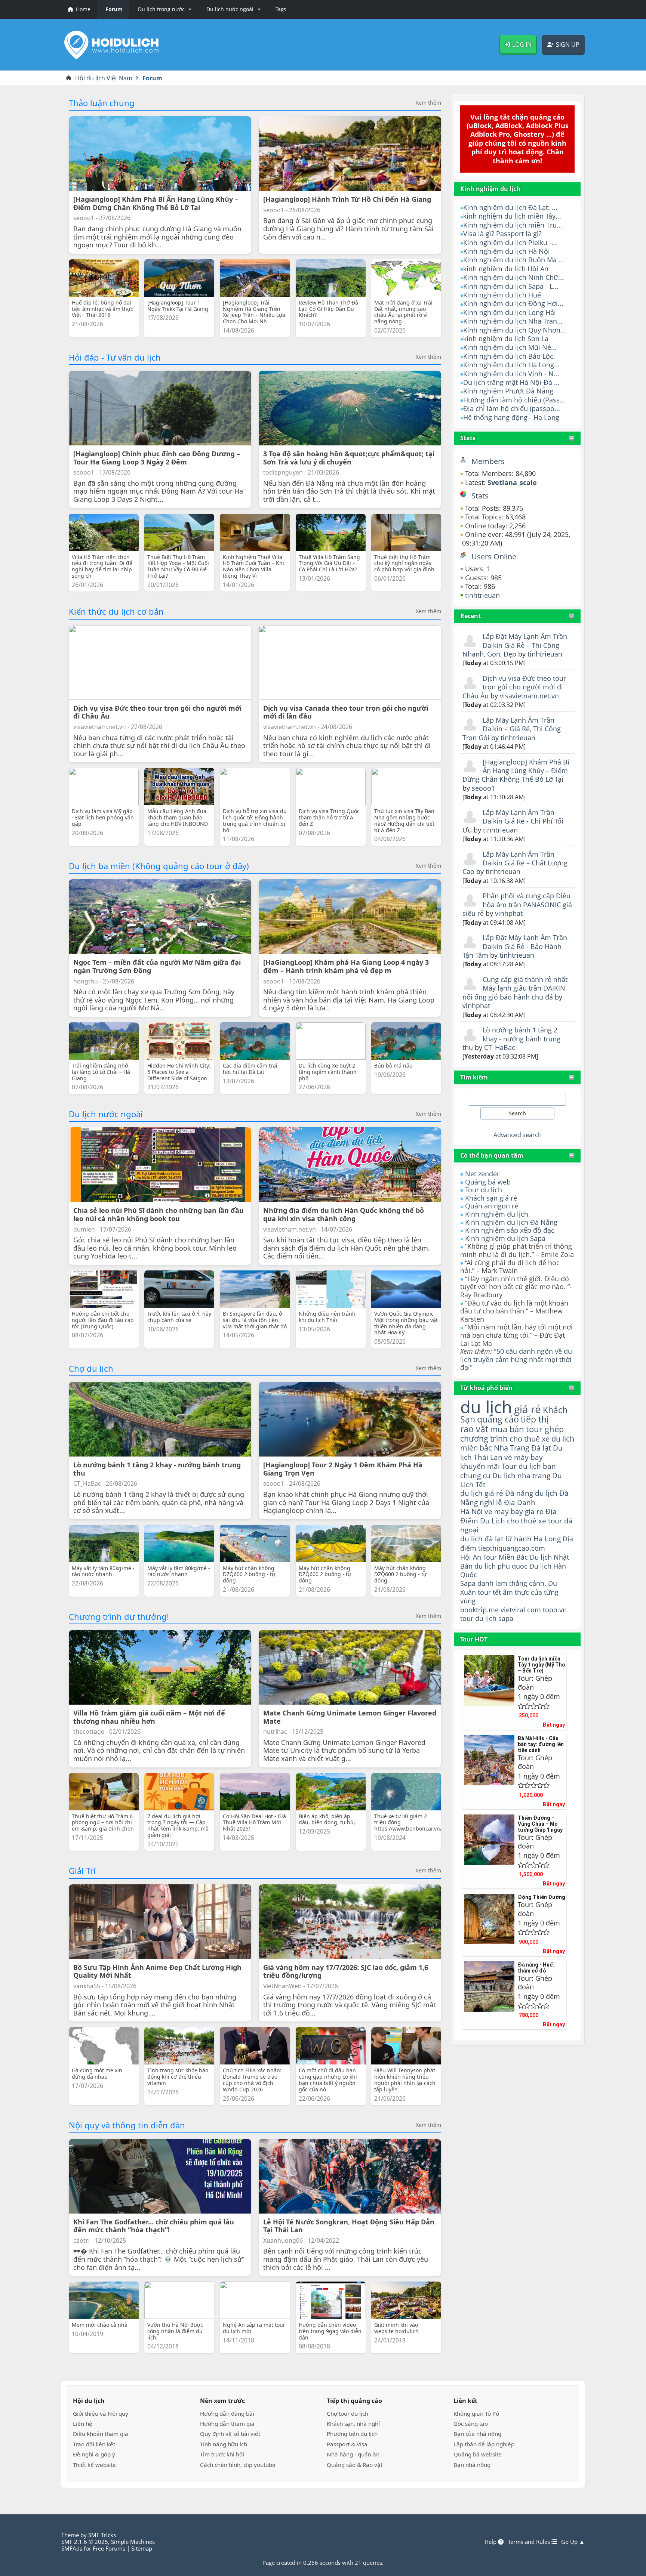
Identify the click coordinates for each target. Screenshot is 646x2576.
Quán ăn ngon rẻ (492, 1206)
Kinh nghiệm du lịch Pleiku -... (510, 243)
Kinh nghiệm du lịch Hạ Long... (511, 365)
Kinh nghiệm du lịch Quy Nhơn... (515, 330)
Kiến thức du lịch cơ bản (116, 611)
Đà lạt (541, 1448)
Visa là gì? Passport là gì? (502, 234)
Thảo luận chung (102, 103)
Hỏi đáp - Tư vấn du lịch (115, 357)
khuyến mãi (480, 1466)
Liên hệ (83, 2424)
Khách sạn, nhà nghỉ (353, 2424)
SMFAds (72, 2548)
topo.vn (555, 1610)
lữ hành (519, 1539)
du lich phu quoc (501, 1566)
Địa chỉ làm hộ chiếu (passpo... (512, 408)
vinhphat (509, 913)
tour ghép (545, 1429)
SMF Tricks (102, 2535)
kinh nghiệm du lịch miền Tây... (512, 216)
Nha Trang (512, 1448)
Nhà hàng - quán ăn (353, 2454)
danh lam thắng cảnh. (512, 1583)
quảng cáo (498, 1419)
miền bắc (476, 1448)
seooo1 (483, 788)
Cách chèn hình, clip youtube (238, 2465)
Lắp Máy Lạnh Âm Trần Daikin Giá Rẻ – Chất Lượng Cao (515, 863)
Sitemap (142, 2548)
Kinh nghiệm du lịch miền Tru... (513, 225)
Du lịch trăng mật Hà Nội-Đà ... (511, 382)
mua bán (507, 1429)
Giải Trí (82, 1871)
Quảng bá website (478, 2454)
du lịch (486, 1407)
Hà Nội (471, 1511)
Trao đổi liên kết (94, 2444)
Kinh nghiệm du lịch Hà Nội (507, 251)
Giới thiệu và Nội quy (101, 2413)
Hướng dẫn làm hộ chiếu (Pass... (514, 400)
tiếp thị (535, 1419)
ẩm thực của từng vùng (509, 1596)
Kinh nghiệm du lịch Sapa (505, 1238)
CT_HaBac (500, 1047)
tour (467, 1618)
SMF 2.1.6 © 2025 (85, 2542)
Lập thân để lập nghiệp (484, 2444)
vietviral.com (521, 1610)
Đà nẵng (519, 1493)
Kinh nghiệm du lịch (497, 1214)
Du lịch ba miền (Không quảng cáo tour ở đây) (159, 866)
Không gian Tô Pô (476, 2413)
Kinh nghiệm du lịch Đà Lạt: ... (510, 207)
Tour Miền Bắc (505, 1557)
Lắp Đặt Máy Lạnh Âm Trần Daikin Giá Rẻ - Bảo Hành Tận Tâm (515, 946)
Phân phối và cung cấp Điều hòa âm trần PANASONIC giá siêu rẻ (517, 904)
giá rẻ (527, 1409)
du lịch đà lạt (482, 1539)
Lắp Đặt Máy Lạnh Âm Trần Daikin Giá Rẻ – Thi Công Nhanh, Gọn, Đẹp (515, 645)
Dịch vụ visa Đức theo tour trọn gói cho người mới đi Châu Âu (514, 687)
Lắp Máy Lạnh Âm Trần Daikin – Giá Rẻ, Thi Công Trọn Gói (512, 729)
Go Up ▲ (573, 2542)
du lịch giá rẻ (482, 1493)
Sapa (468, 1583)
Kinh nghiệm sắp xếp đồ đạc (510, 1230)
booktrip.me (479, 1610)
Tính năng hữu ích (224, 2444)
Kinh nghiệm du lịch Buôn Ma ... (514, 260)
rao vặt (474, 1429)
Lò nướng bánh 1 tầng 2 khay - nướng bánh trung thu (511, 1039)
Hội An (471, 1557)
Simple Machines (133, 2542)
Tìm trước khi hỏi (222, 2454)
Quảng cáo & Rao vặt (355, 2465)
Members (488, 461)
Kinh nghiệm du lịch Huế (502, 295)
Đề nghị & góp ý (94, 2454)
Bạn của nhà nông (477, 2434)
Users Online (494, 557)
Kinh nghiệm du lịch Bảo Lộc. (509, 356)
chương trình (484, 1438)
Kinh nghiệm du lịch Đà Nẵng (511, 1222)
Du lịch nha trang (521, 1475)
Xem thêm (428, 103)
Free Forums (109, 2548)
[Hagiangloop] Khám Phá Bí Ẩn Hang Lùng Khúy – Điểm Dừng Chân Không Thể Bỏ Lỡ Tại (516, 771)
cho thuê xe (527, 1521)
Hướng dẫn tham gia (227, 2424)
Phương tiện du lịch (352, 2434)
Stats (468, 438)
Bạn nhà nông (472, 2465)
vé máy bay (524, 1457)
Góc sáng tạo (471, 2424)
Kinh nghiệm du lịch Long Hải (510, 312)
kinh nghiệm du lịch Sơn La (506, 339)
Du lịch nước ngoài (106, 1114)
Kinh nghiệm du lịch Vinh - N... (511, 374)
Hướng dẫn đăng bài (227, 2413)
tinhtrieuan (482, 595)
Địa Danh (520, 1502)
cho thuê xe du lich (542, 1439)
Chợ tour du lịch (347, 2413)
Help (491, 2542)
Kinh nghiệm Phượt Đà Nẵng (508, 391)
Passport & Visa (347, 2444)
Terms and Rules (530, 2542)
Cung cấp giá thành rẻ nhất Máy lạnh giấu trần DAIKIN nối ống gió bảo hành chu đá (515, 988)
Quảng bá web (488, 1182)
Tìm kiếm (474, 1077)
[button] (163, 9)
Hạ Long (547, 1539)
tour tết (489, 1592)
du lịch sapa (494, 1618)
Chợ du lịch (91, 1368)
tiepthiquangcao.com (512, 1548)
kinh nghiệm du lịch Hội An (506, 269)
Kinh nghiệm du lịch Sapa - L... (511, 286)
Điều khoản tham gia (101, 2434)
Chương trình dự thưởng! (119, 1616)
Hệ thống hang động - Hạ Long (511, 417)
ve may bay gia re (514, 1511)
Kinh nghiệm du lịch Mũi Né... (510, 347)
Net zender (482, 1174)
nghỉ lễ (491, 1502)
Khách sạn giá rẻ (491, 1198)
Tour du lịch (484, 1190)
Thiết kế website (94, 2465)
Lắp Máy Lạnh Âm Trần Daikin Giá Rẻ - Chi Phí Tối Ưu (513, 821)
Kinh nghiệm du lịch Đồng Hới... (513, 303)
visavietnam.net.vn (529, 696)
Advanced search (518, 1135)
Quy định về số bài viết (230, 2434)
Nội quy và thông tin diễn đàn (127, 2125)
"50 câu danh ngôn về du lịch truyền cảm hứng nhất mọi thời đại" (516, 1359)
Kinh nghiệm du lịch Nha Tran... (513, 321)
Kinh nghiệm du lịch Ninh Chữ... (513, 277)
